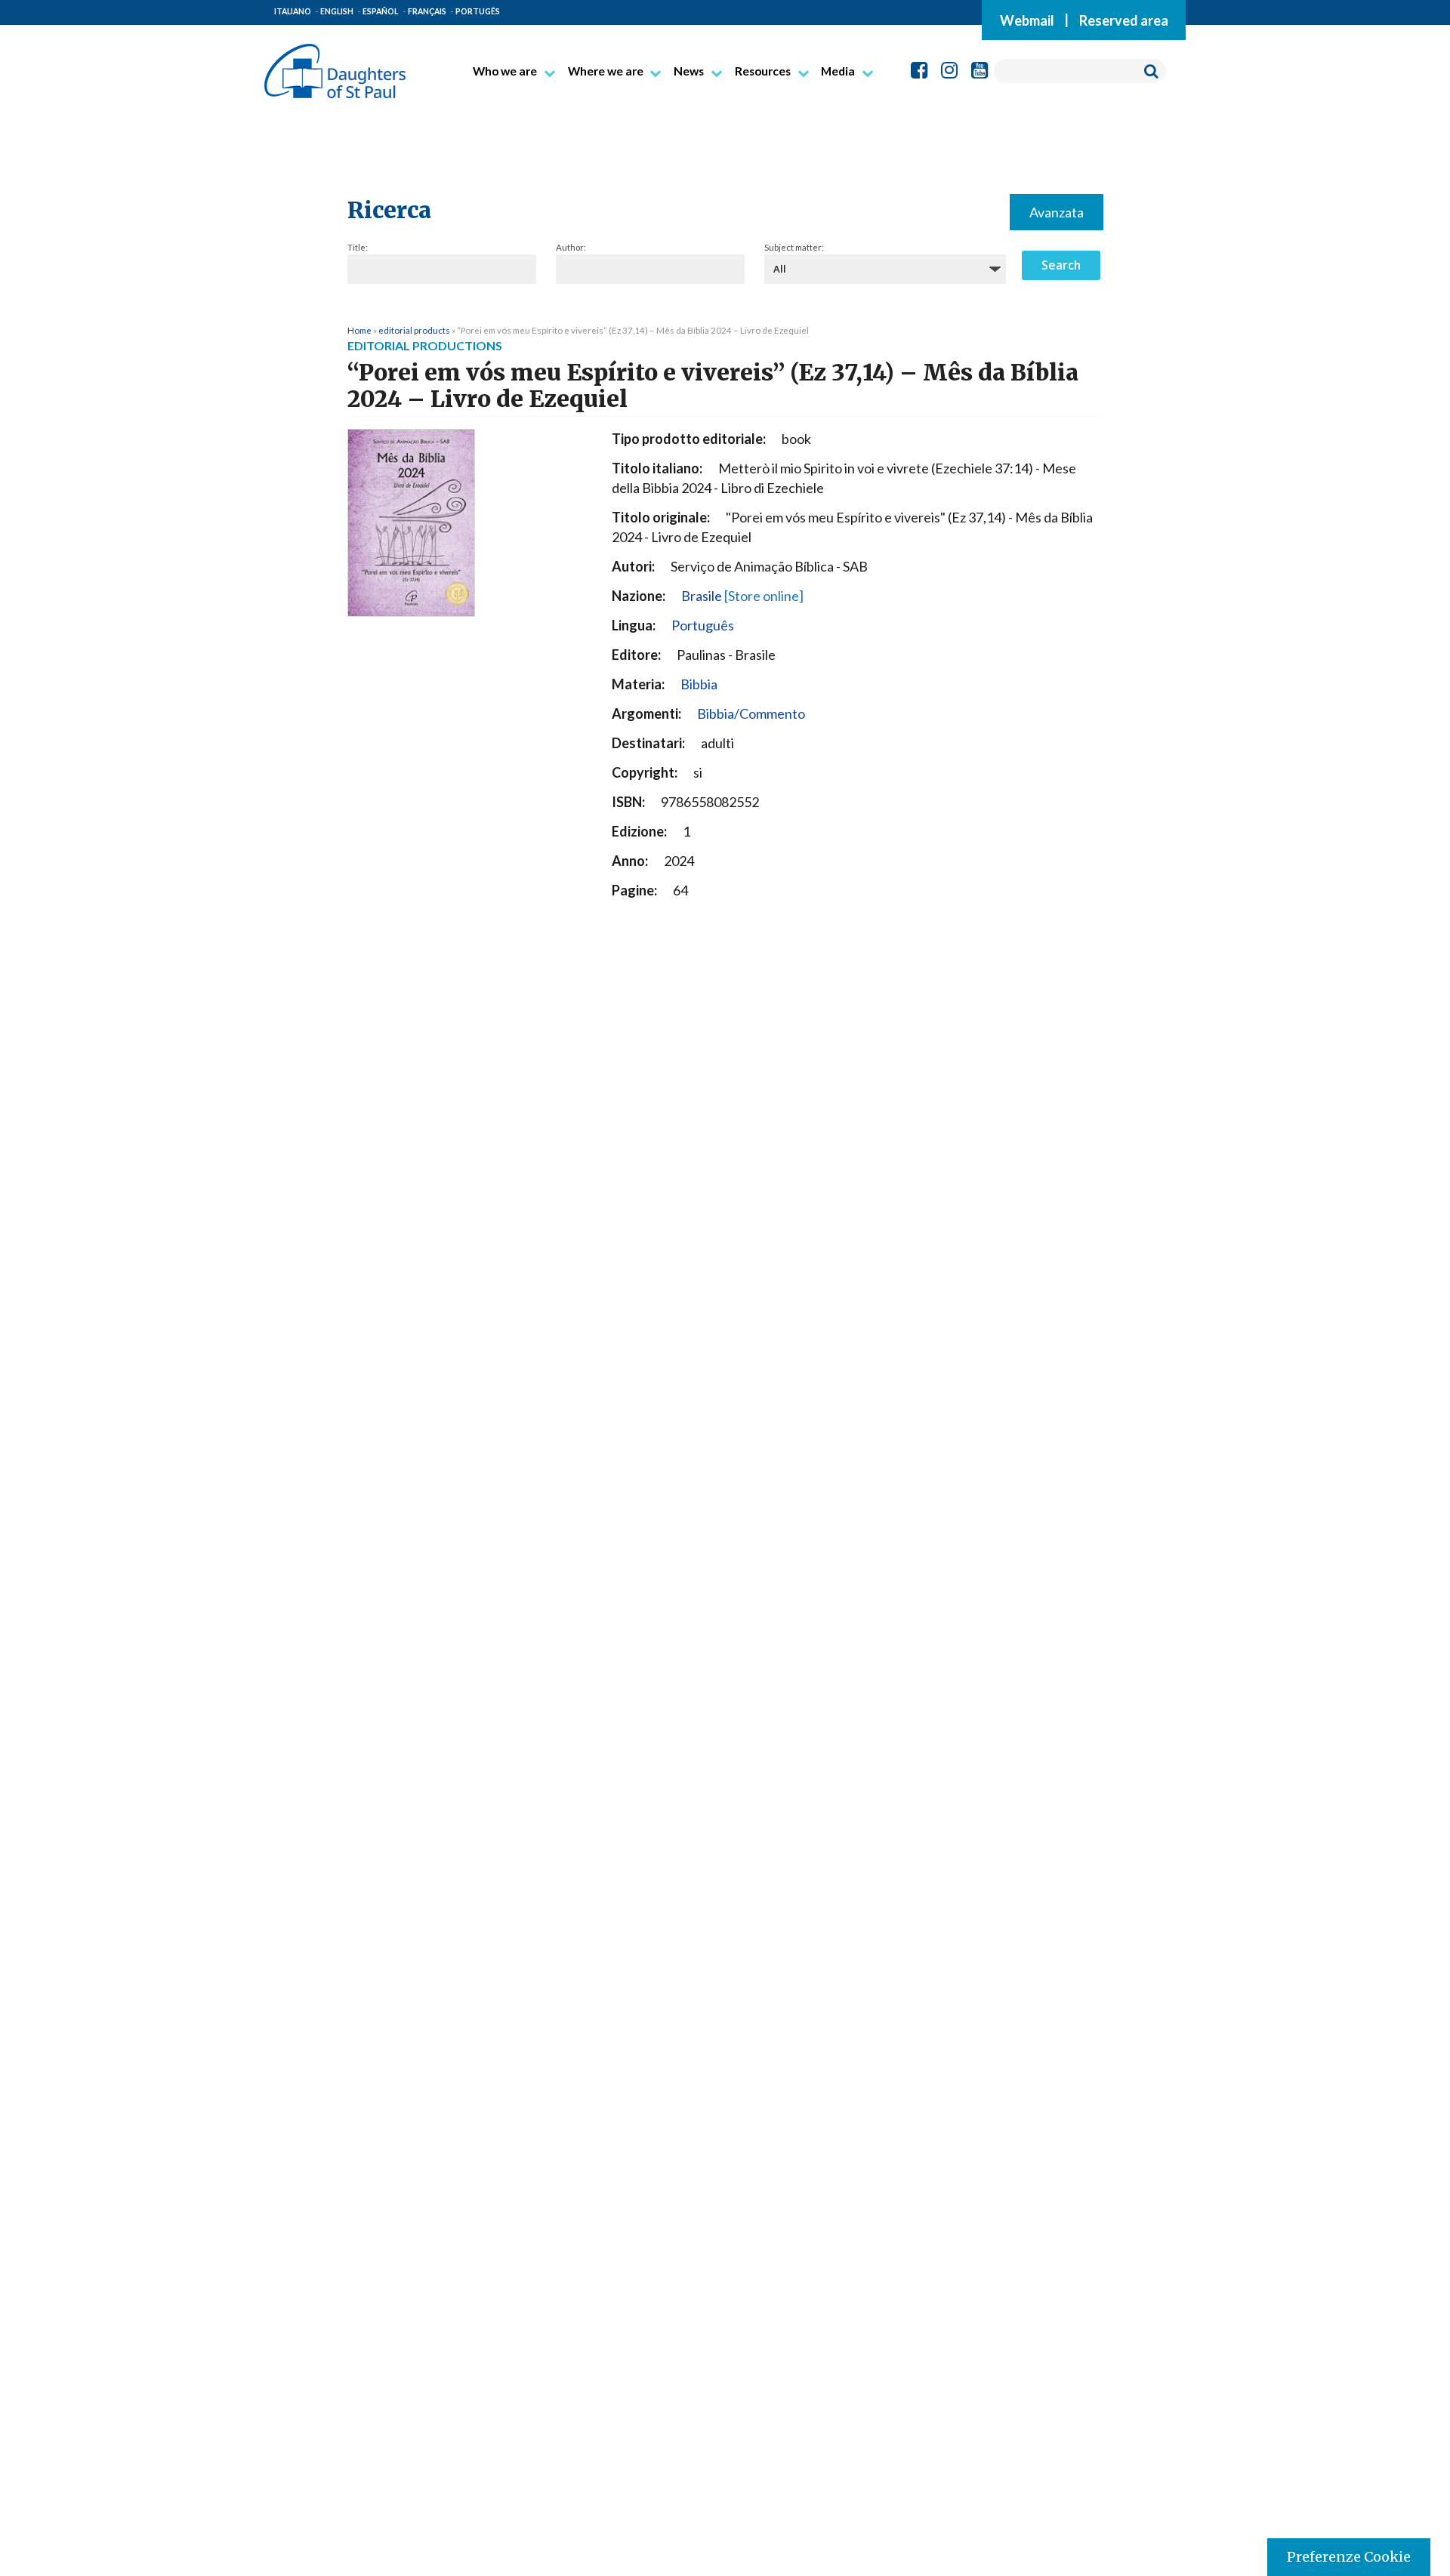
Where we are (606, 71)
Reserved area (1124, 20)
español (380, 11)
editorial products (414, 330)
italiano (293, 11)
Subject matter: (794, 247)
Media (838, 71)
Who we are (505, 71)
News (689, 71)
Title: (358, 247)
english (337, 11)
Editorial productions (425, 345)
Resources (763, 71)
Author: (571, 247)
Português (703, 625)
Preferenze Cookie (1349, 2557)
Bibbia (699, 684)
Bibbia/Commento (751, 713)
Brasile (742, 596)
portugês (478, 11)
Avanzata (1057, 212)
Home (359, 330)
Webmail (1027, 20)
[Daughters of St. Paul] (335, 65)
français (427, 11)
